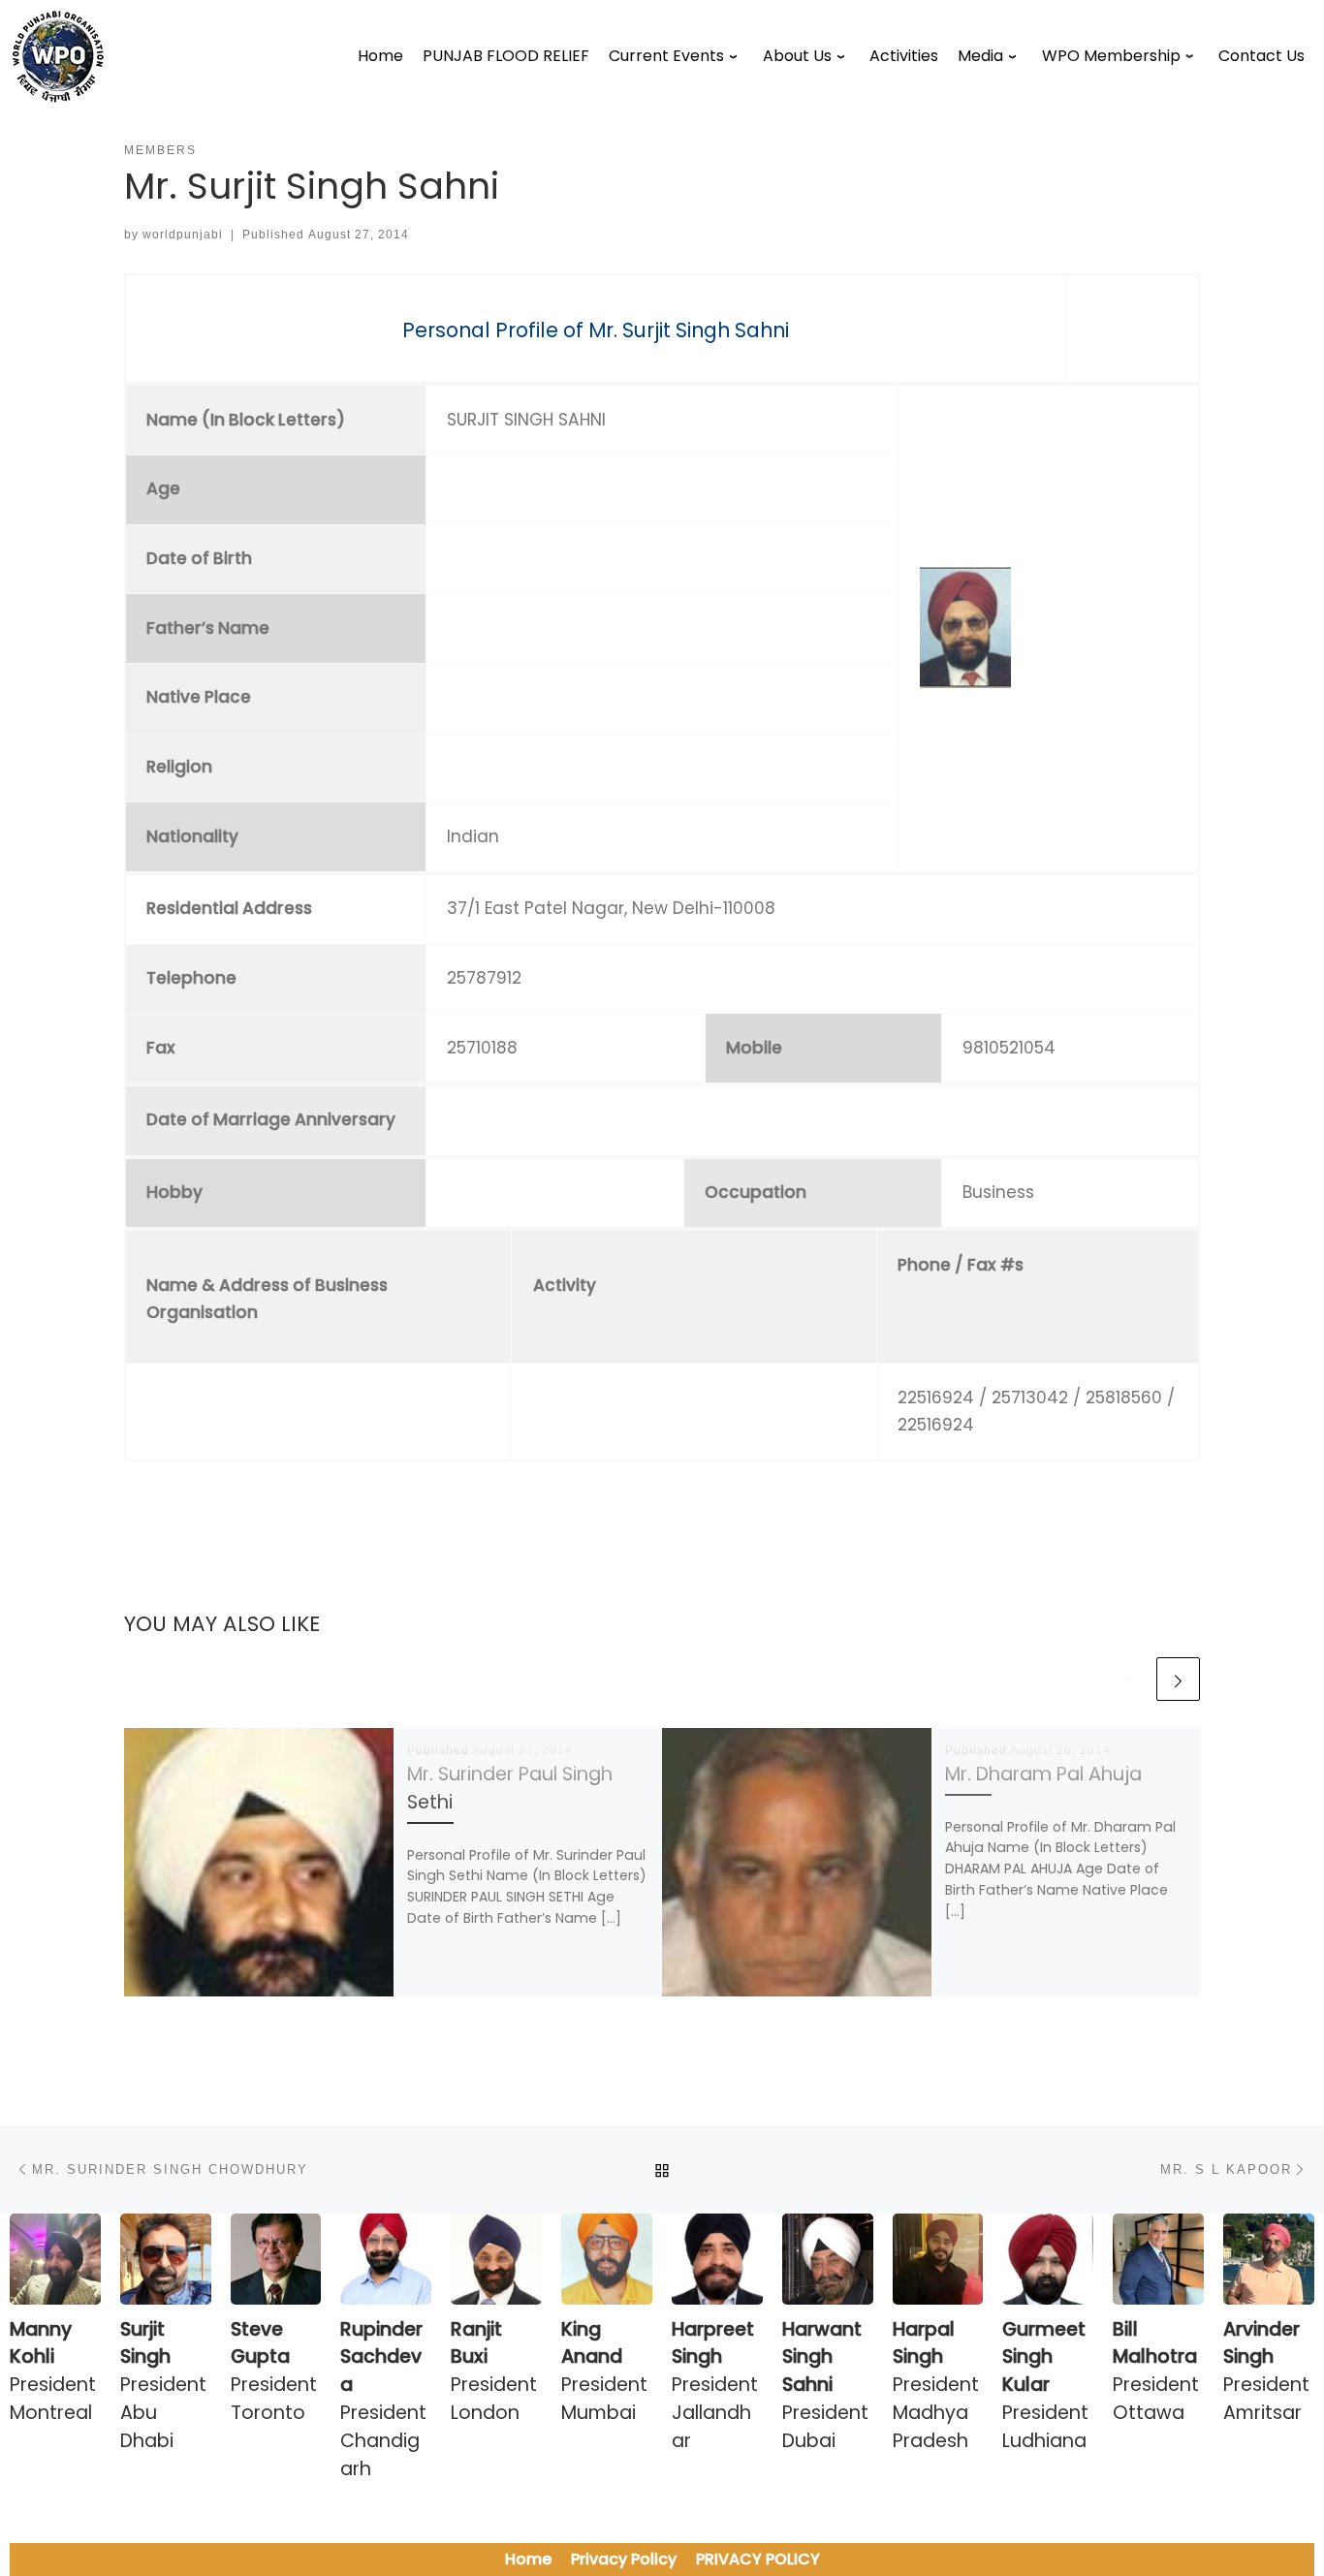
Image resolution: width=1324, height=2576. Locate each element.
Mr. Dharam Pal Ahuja (1043, 1774)
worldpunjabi (183, 235)
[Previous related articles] (1131, 1679)
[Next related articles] (1178, 1679)
